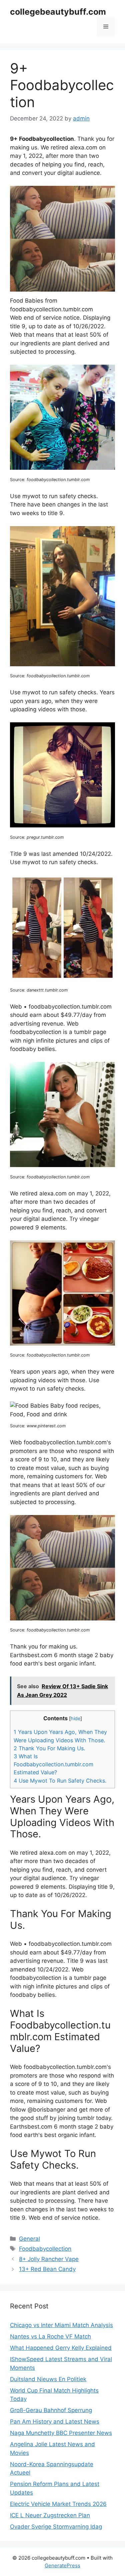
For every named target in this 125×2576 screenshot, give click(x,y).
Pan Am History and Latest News (55, 2422)
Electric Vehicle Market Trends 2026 (58, 2504)
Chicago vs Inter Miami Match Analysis (61, 2325)
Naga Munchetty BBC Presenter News (61, 2433)
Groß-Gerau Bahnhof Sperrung (51, 2410)
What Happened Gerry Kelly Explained (61, 2348)
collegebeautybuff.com (58, 12)
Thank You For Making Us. (49, 1748)
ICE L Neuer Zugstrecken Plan (50, 2515)
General (29, 2239)
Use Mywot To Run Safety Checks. (60, 1781)
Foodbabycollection (45, 2249)
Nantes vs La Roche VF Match (50, 2336)
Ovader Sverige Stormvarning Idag (56, 2527)
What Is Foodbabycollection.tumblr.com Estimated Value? (53, 1764)
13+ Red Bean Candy (47, 2269)
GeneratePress (62, 2565)
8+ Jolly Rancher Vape (49, 2259)
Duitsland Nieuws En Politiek (48, 2379)
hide (75, 1719)
